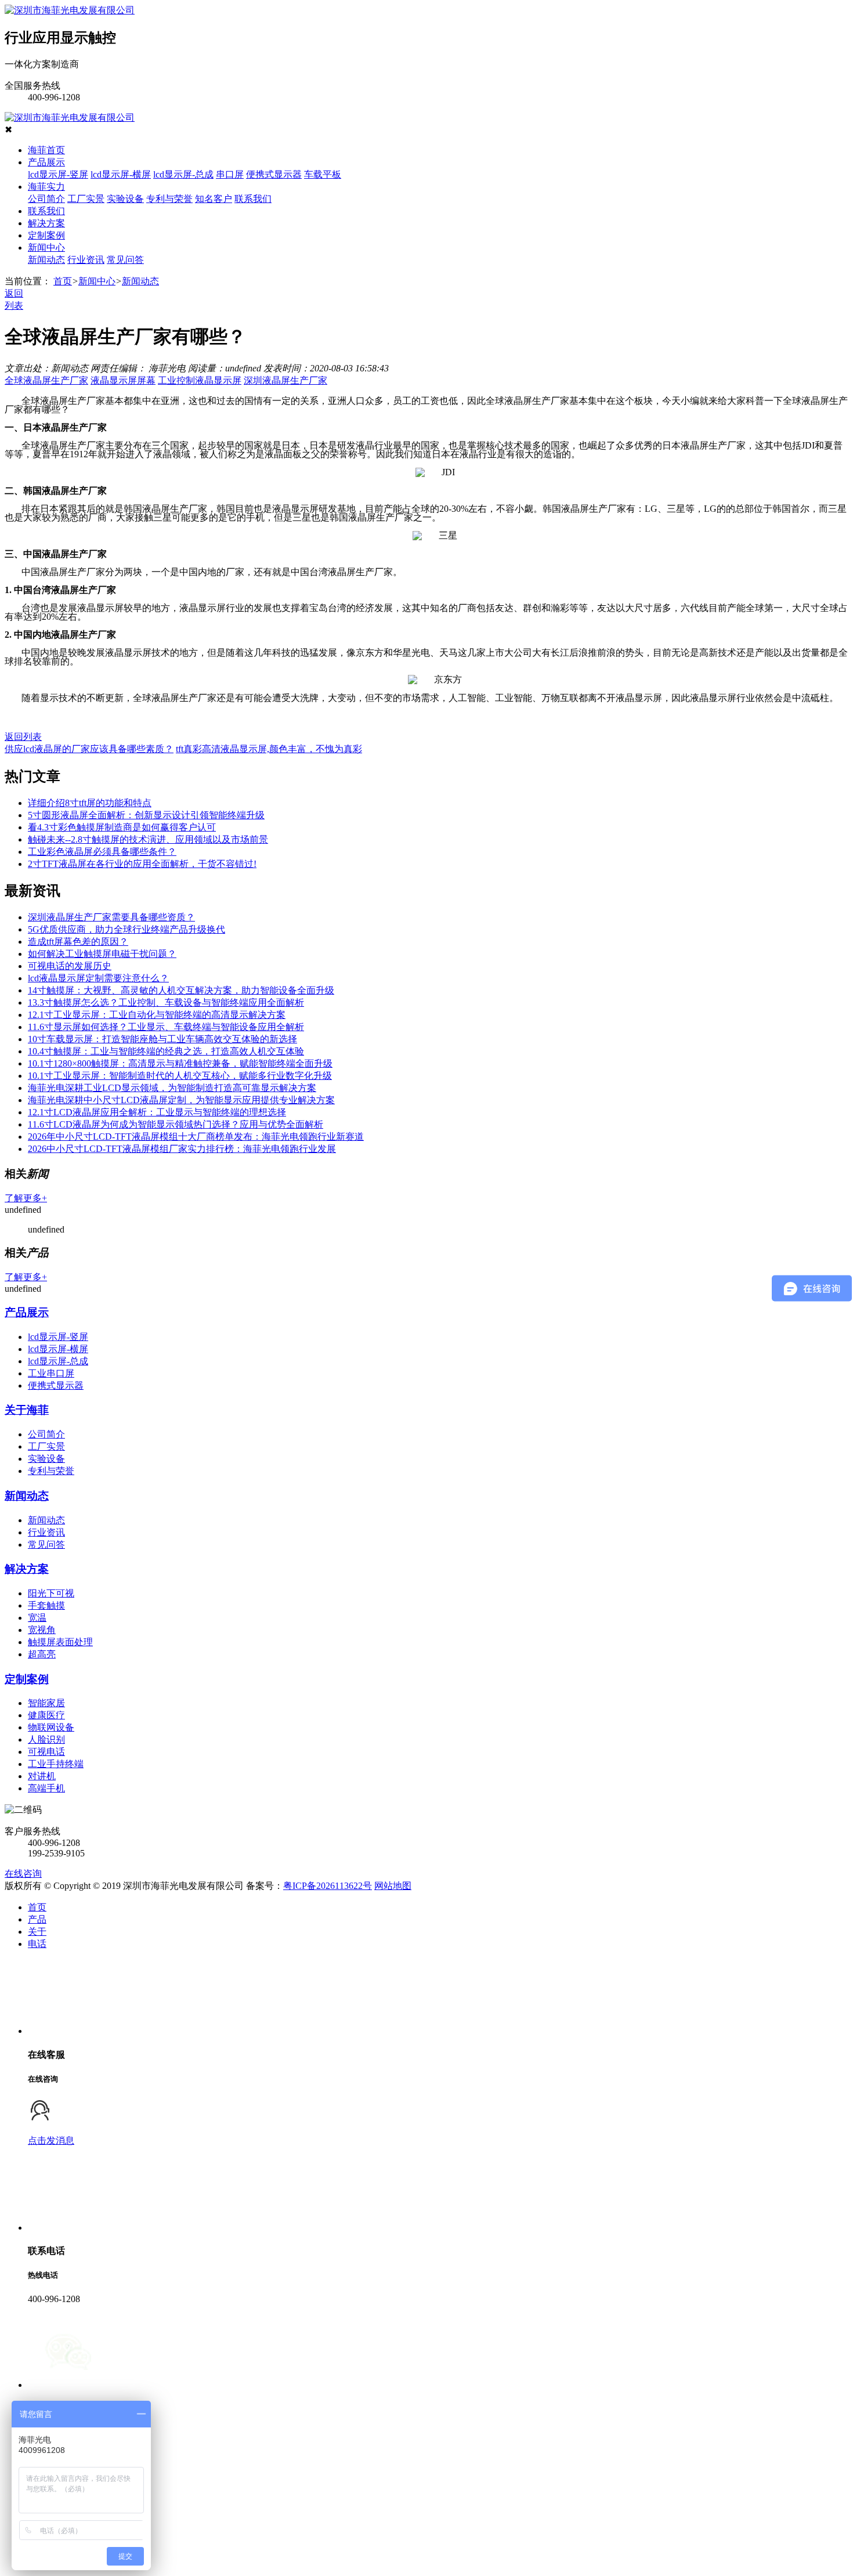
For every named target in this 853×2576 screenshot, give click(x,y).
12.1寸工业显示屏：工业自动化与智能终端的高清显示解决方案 (157, 1015)
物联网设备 (51, 1727)
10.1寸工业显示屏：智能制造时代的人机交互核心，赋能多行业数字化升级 (180, 1076)
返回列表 (23, 737)
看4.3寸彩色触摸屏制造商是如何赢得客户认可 (122, 827)
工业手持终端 (56, 1764)
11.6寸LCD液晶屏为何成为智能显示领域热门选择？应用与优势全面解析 (176, 1124)
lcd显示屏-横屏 (121, 174)
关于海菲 (27, 1410)
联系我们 (253, 199)
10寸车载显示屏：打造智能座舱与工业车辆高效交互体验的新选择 (162, 1039)
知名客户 (214, 199)
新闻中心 (46, 248)
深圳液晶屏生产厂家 (285, 380)
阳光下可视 (51, 1593)
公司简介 (46, 199)
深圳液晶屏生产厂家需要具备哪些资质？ (111, 917)
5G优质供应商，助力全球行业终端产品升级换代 (126, 929)
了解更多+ (26, 1198)
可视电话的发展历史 (70, 966)
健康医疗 (46, 1715)
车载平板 (323, 174)
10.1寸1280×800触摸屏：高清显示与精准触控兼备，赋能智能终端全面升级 (180, 1063)
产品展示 (46, 162)
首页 (63, 281)
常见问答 (125, 260)
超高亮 (42, 1654)
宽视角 (42, 1630)
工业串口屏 (51, 1373)
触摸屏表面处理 (60, 1642)
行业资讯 (86, 260)
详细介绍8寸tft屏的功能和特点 (90, 803)
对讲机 (42, 1776)
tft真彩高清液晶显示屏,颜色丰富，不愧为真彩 (269, 749)
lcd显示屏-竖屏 (58, 174)
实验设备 (125, 199)
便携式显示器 (274, 174)
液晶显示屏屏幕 (123, 380)
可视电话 (46, 1752)
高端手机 (46, 1788)
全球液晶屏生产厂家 (46, 380)
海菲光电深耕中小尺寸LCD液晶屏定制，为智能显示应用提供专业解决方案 (181, 1100)
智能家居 (46, 1703)
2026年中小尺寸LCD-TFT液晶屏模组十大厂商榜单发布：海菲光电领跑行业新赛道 (196, 1137)
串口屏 (230, 174)
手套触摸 (46, 1605)
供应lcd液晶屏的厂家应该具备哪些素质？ (89, 749)
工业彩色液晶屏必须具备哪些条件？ (102, 852)
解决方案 (46, 223)
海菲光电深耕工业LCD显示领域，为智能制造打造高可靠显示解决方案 (172, 1088)
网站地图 (393, 1886)
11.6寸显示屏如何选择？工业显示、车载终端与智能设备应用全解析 (166, 1027)
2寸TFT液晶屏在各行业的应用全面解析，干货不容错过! (142, 864)
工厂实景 (86, 199)
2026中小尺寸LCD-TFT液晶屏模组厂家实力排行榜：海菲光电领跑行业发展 (182, 1149)
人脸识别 (46, 1739)
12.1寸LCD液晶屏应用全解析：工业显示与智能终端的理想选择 (157, 1112)
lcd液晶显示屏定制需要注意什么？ (98, 978)
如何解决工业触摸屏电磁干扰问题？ (102, 954)
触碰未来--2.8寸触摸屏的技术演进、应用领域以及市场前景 (148, 839)
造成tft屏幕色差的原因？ (78, 942)
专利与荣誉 (169, 199)
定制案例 (46, 235)
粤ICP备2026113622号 (328, 1886)
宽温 (37, 1618)
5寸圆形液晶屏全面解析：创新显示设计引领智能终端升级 (146, 815)
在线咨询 (23, 1874)
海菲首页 (46, 150)
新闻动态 (46, 260)
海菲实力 (46, 187)
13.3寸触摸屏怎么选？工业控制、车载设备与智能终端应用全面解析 (166, 1002)
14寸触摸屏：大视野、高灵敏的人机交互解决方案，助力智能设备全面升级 (181, 990)
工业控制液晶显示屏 (200, 380)
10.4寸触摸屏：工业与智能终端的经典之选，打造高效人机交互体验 (166, 1051)
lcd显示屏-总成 (183, 174)
